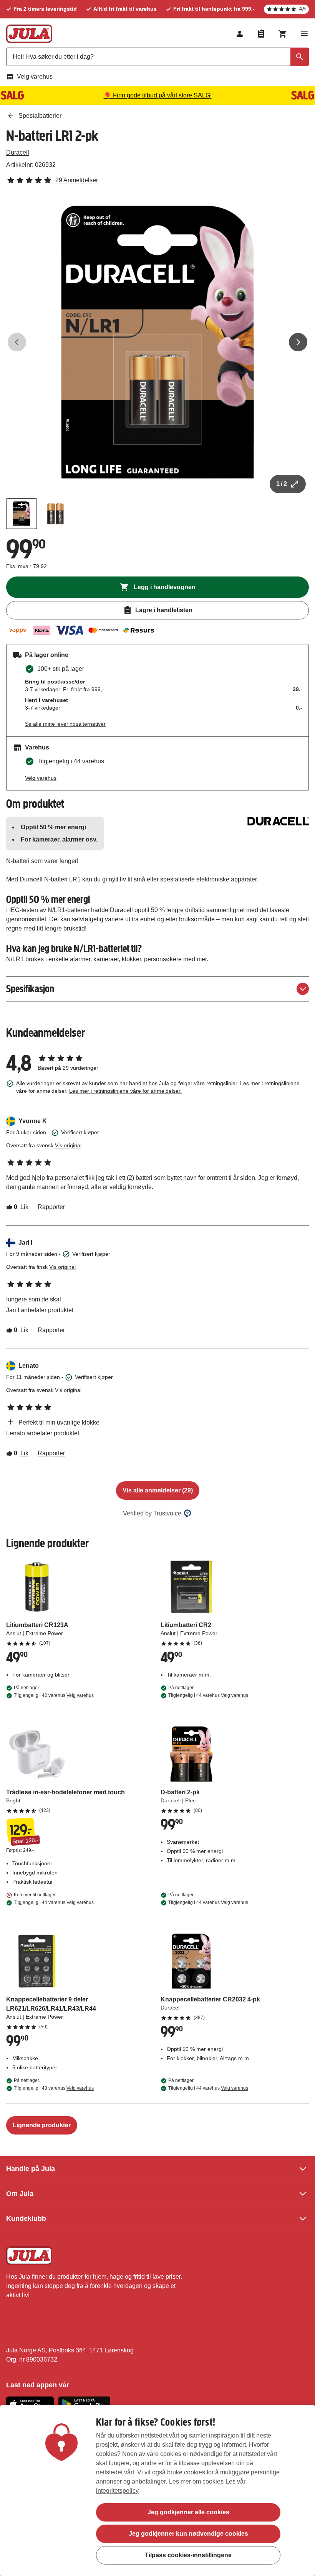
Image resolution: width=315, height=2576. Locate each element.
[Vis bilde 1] (22, 514)
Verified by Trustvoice (152, 1513)
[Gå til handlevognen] (283, 34)
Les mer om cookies (196, 2481)
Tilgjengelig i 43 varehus (54, 2088)
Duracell (18, 152)
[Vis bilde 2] (55, 514)
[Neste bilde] (298, 342)
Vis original (68, 1145)
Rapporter (51, 1207)
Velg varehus (35, 77)
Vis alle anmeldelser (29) (158, 1490)
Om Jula (20, 2194)
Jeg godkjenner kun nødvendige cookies (188, 2534)
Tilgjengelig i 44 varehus (208, 1695)
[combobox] (157, 57)
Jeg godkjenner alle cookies (188, 2512)
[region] (157, 2491)
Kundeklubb (26, 2219)
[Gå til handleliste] (261, 34)
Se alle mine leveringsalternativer (65, 724)
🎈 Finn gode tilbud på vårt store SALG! (158, 95)
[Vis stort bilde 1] (157, 342)
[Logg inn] (240, 34)
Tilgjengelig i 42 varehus (54, 1695)
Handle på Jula (31, 2169)
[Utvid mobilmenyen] (304, 34)
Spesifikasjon (30, 989)
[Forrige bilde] (17, 342)
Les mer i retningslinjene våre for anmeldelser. (125, 1091)
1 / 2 (282, 484)
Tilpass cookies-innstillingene (188, 2555)
